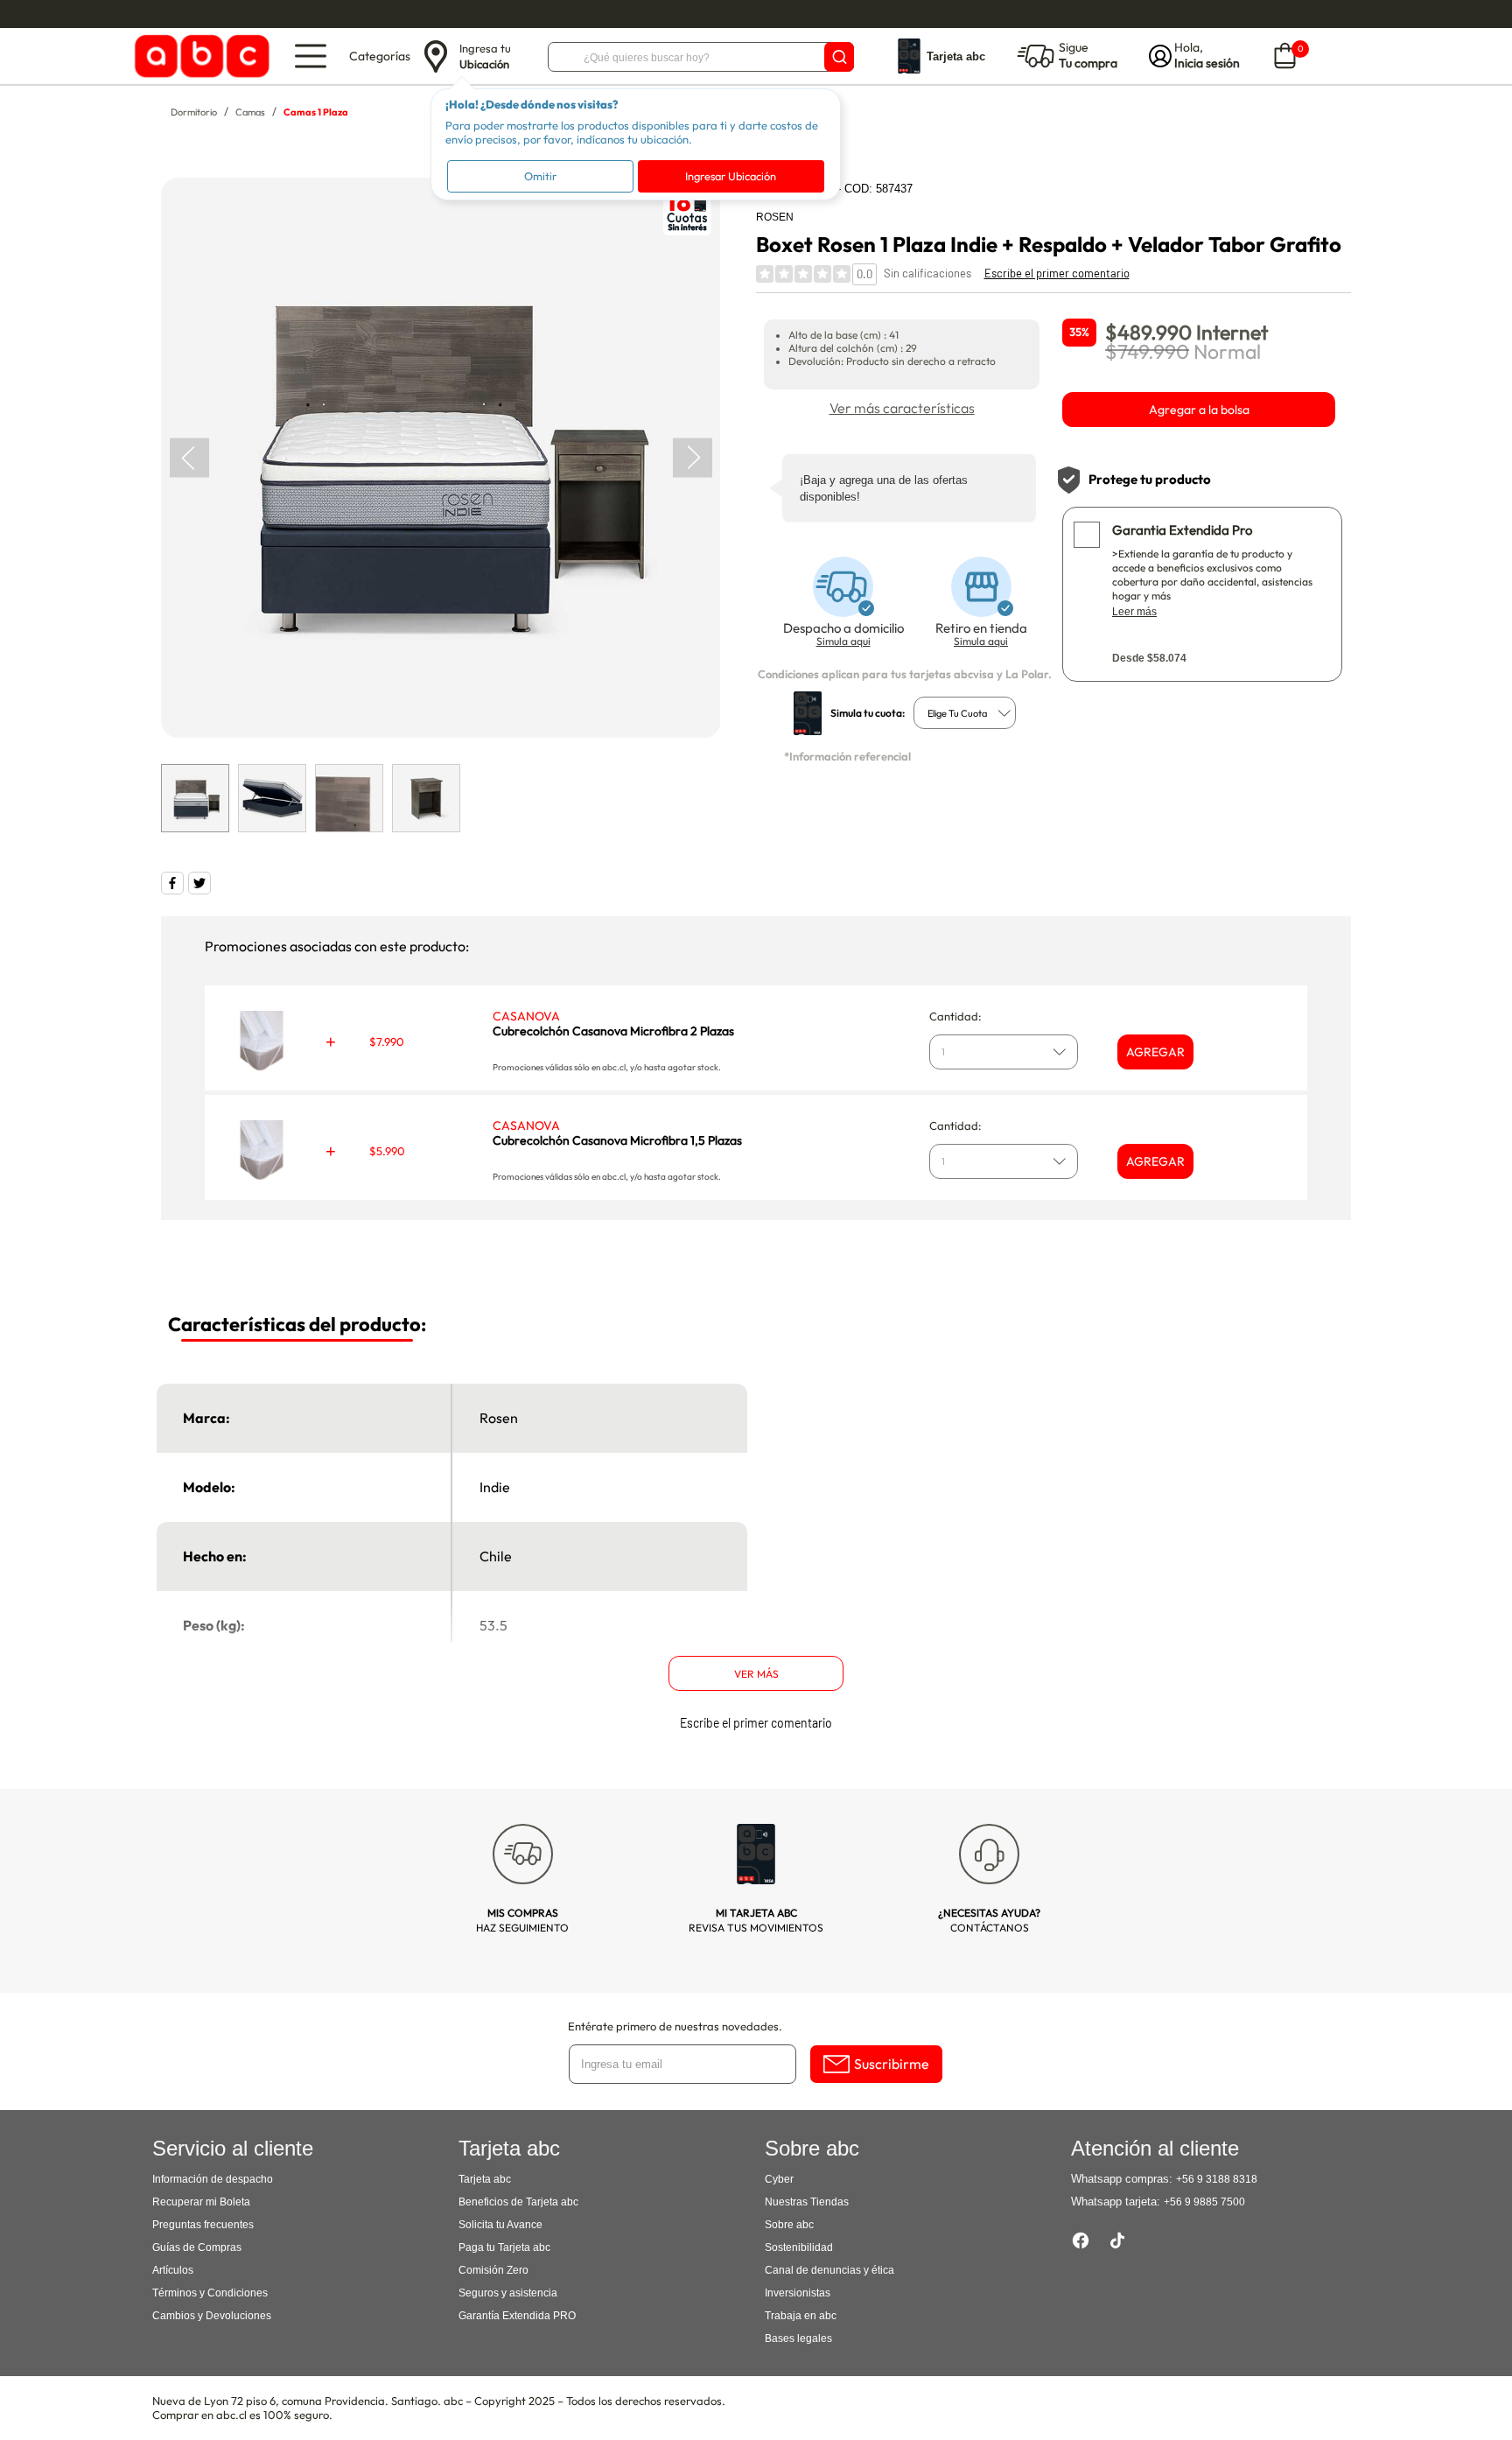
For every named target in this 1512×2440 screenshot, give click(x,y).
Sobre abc (789, 2225)
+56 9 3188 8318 (1217, 2179)
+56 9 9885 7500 (1204, 2202)
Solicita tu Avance (500, 2225)
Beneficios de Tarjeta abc (518, 2202)
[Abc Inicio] (199, 56)
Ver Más (756, 1674)
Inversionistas (798, 2293)
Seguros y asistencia (508, 2293)
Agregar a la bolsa (1199, 410)
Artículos (173, 2270)
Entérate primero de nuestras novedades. (675, 2026)
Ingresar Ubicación (731, 176)
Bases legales (798, 2338)
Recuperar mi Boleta (201, 2202)
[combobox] (965, 713)
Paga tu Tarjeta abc (504, 2247)
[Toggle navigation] (311, 56)
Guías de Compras (197, 2247)
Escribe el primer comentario (1057, 273)
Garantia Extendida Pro (1182, 530)
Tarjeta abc (485, 2179)
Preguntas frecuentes (203, 2225)
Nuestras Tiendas (807, 2202)
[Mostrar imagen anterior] (189, 457)
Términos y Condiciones (210, 2293)
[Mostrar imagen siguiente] (693, 457)
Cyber (779, 2179)
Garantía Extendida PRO (517, 2316)
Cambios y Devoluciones (212, 2316)
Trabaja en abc (801, 2316)
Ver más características (902, 408)
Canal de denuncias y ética (829, 2270)
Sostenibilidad (799, 2247)
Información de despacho (213, 2179)
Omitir (540, 176)
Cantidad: (955, 1016)
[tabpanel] (440, 458)
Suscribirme (892, 2064)
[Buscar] (839, 57)
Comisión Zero (493, 2270)
